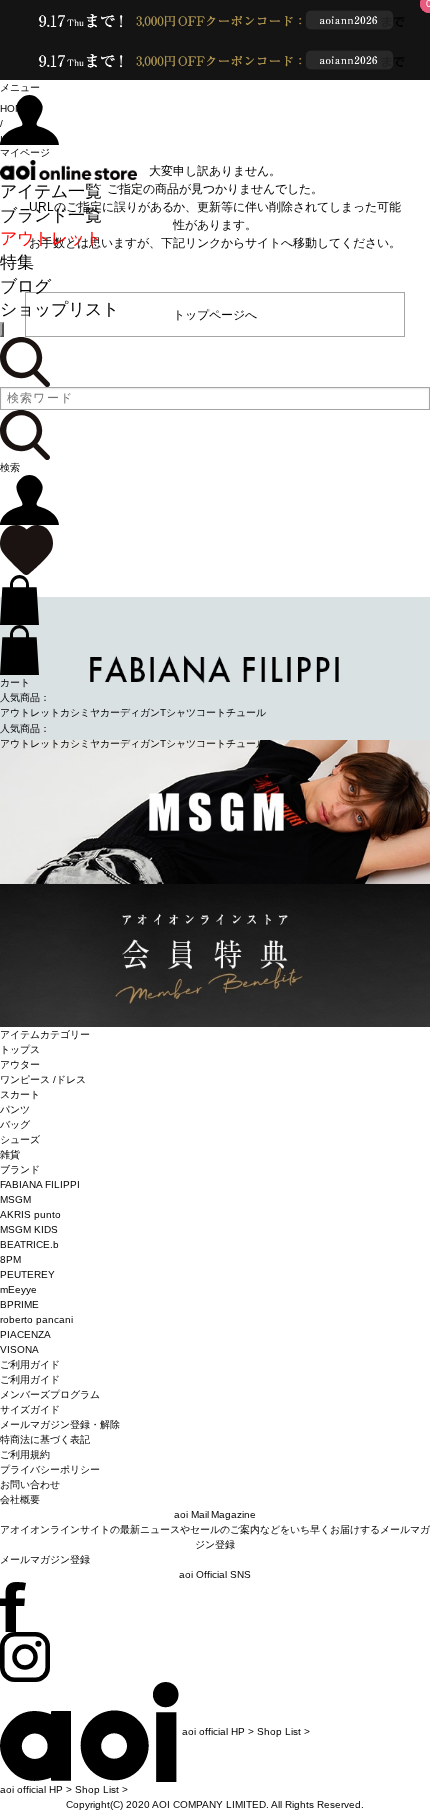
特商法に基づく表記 (45, 1439)
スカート (20, 1094)
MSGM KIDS (29, 1229)
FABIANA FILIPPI (40, 1184)
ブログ (25, 286)
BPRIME (19, 1304)
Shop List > (283, 1731)
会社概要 (20, 1499)
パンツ (15, 1109)
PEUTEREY (27, 1274)
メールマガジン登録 (45, 1559)
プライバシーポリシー (50, 1469)
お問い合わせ (30, 1484)
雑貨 (10, 1154)
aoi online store (68, 170)
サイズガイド (30, 1409)
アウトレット (51, 238)
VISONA (19, 1349)
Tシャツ (178, 712)
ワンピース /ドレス (43, 1079)
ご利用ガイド (30, 1379)
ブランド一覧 (51, 215)
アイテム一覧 (51, 191)
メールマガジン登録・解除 (60, 1424)
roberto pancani (36, 1319)
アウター (20, 1064)
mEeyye (18, 1289)
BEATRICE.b (29, 1244)
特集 (17, 262)
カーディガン (130, 712)
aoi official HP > (218, 1731)
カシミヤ (80, 712)
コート (211, 712)
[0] (26, 549)
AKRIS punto (30, 1214)
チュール (246, 712)
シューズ (20, 1139)
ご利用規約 (25, 1454)
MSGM (15, 1199)
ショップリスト (59, 309)
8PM (10, 1259)
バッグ (15, 1124)
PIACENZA (25, 1334)
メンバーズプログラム (50, 1394)
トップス (20, 1049)
